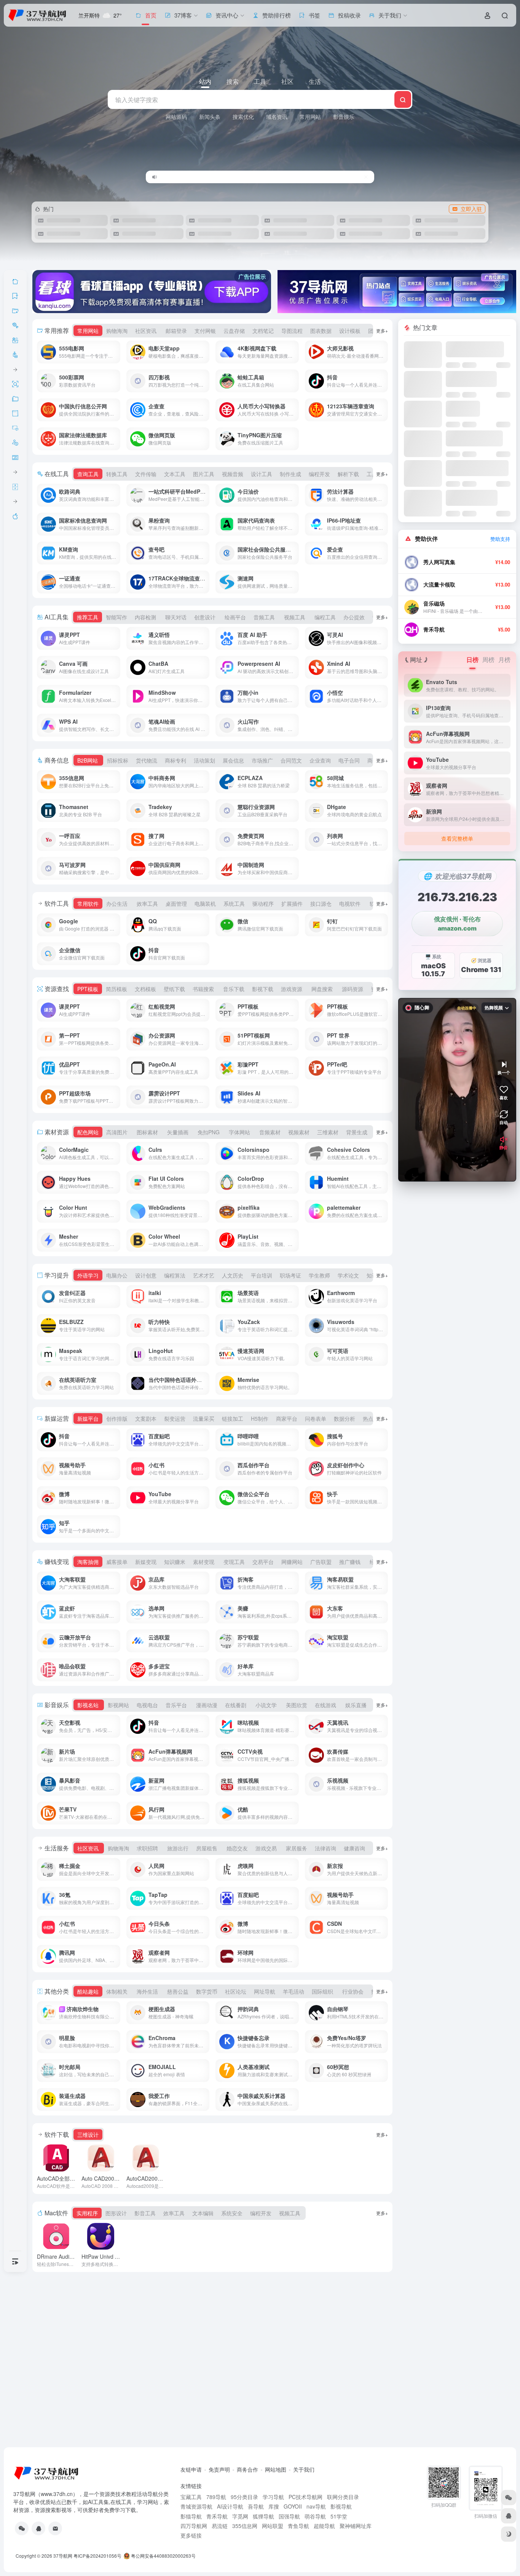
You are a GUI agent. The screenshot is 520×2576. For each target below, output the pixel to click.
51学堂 (339, 2516)
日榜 (472, 660)
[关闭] (366, 177)
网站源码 (176, 117)
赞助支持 (500, 539)
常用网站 (310, 117)
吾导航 (256, 2506)
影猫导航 (191, 2516)
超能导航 (324, 2526)
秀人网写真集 (439, 562)
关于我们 (304, 2469)
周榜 (488, 660)
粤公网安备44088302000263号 (163, 2556)
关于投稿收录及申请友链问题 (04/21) (198, 177)
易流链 (220, 2526)
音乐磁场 (434, 604)
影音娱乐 (344, 117)
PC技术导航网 (305, 2497)
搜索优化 (243, 117)
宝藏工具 (191, 2497)
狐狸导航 (263, 2516)
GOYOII (293, 2506)
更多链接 (191, 2535)
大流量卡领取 (439, 584)
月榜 (504, 660)
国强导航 (289, 2516)
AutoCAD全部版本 (73, 2178)
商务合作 (247, 2469)
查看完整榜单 (457, 838)
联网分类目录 (343, 2497)
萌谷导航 (315, 2516)
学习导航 (273, 2497)
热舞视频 (494, 1008)
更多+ (382, 330)
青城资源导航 (196, 2506)
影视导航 (341, 2506)
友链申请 (191, 2469)
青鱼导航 (298, 2526)
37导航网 (63, 2556)
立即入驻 (471, 209)
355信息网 (245, 2526)
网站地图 (276, 2469)
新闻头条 (210, 117)
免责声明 (219, 2469)
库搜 (274, 2506)
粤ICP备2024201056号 (97, 2556)
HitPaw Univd (106, 2256)
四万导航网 (194, 2526)
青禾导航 (434, 629)
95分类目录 (244, 2497)
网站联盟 (273, 2526)
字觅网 (240, 2516)
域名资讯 (277, 117)
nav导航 (316, 2506)
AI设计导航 (230, 2506)
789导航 (216, 2497)
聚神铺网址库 (356, 2526)
